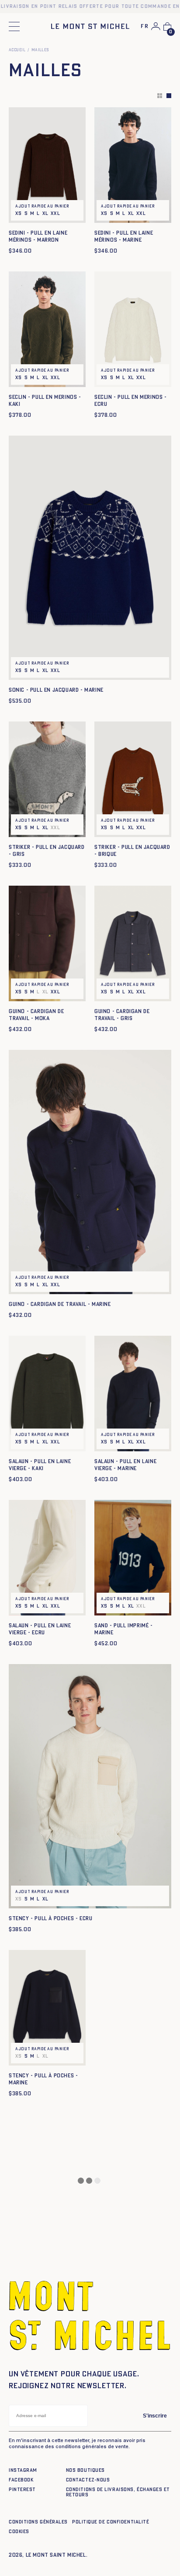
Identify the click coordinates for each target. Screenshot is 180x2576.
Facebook (21, 2480)
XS (19, 213)
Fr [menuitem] (145, 26)
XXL (55, 213)
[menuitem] (145, 27)
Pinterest (22, 2490)
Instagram (23, 2470)
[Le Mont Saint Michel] (90, 26)
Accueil (17, 50)
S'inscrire (155, 2416)
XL (46, 213)
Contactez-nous (88, 2480)
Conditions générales (38, 2522)
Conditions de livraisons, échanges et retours (118, 2492)
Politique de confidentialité (111, 2522)
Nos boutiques (85, 2470)
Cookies (19, 2532)
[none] (145, 27)
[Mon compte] (156, 26)
